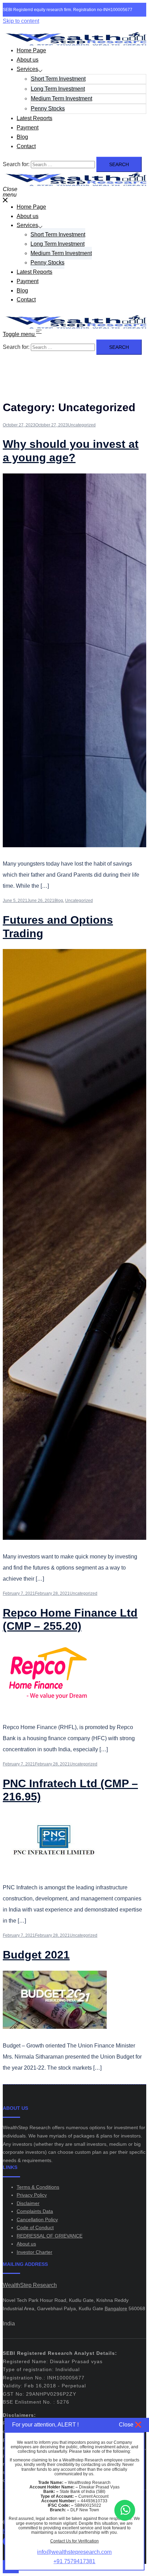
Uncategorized (82, 425)
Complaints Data (35, 2211)
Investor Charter (34, 2252)
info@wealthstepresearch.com (74, 2552)
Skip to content (21, 21)
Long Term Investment (58, 89)
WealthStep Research (30, 2285)
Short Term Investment (58, 79)
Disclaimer (28, 2203)
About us (28, 60)
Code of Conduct (35, 2227)
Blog (22, 137)
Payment (28, 128)
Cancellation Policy (37, 2220)
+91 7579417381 (74, 2561)
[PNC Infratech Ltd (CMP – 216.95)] (55, 1869)
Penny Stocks (48, 109)
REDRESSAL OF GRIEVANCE (50, 2236)
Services (27, 69)
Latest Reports (34, 118)
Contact (26, 146)
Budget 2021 (36, 1955)
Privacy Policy (32, 2195)
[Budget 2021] (55, 2027)
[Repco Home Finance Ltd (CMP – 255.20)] (47, 1709)
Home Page (31, 50)
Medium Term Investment (62, 98)
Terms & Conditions (38, 2187)
